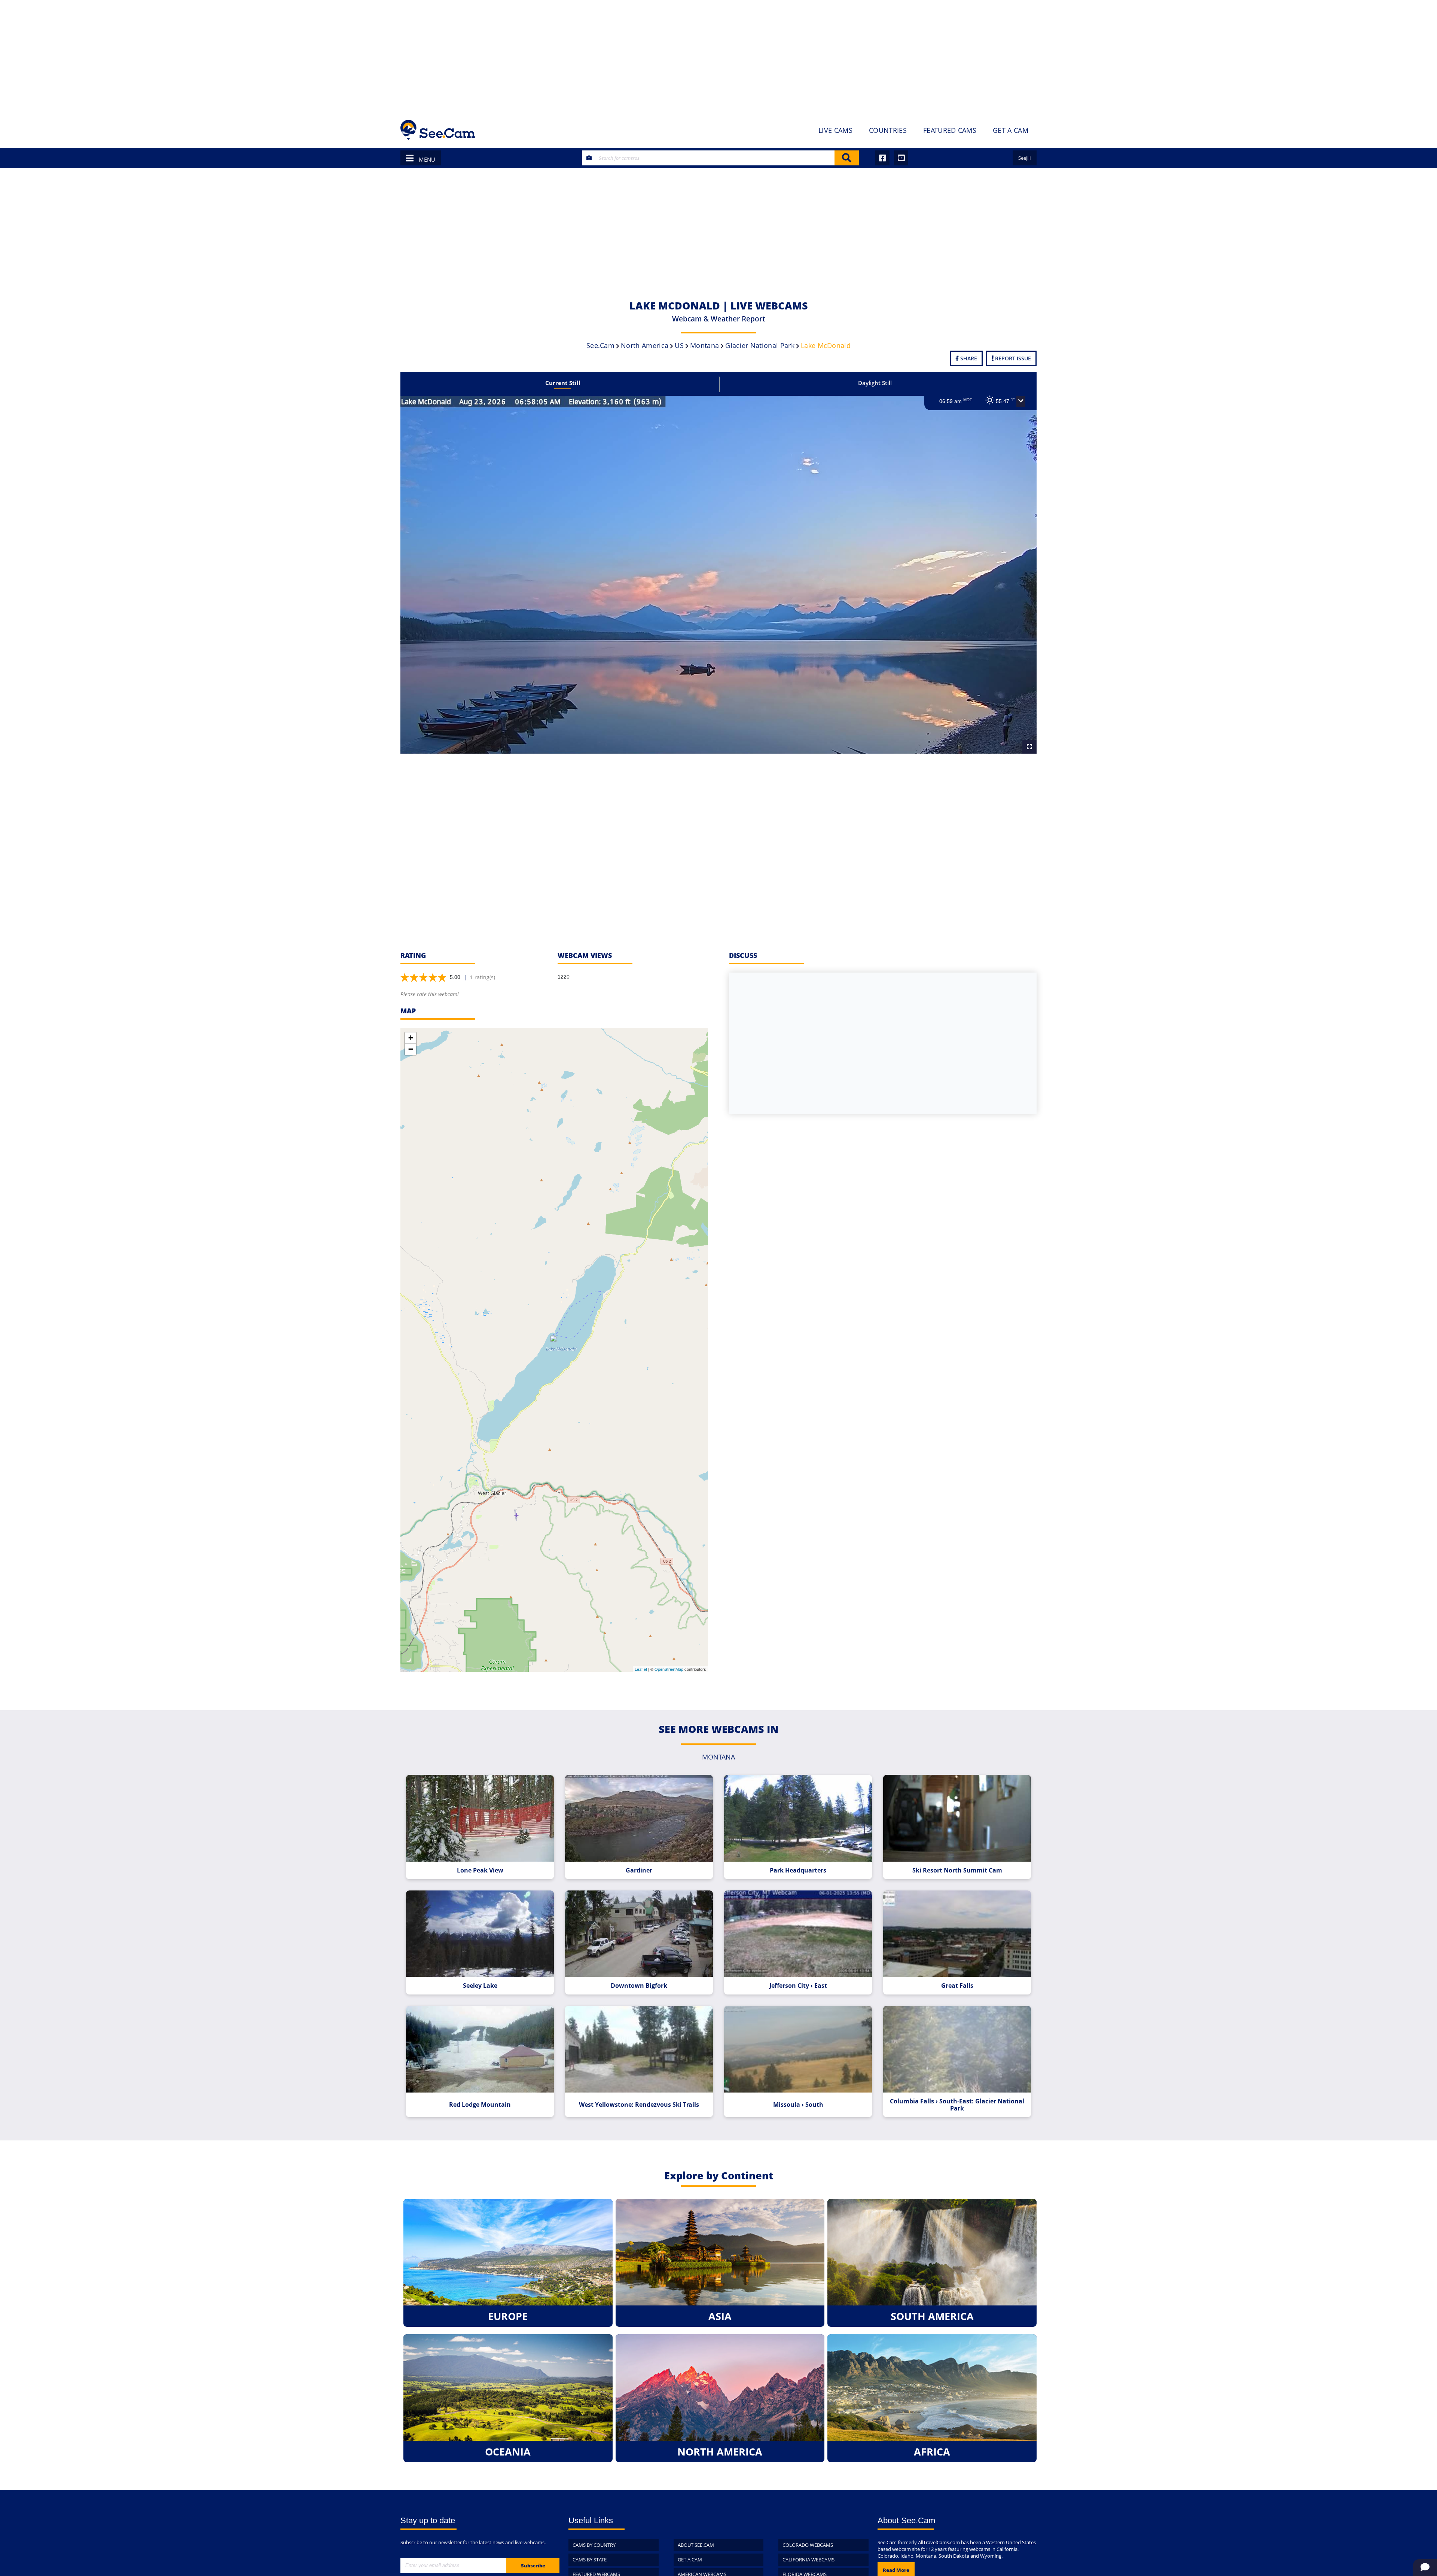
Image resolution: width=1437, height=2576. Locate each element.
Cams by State (590, 2560)
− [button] (411, 1049)
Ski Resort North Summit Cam (957, 1870)
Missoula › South (798, 2105)
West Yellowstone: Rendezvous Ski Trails (639, 2105)
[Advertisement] (718, 56)
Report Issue (1012, 358)
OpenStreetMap (669, 1669)
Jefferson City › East (798, 1986)
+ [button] (411, 1038)
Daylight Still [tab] (875, 383)
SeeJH (1025, 158)
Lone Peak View (480, 1870)
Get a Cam (690, 2560)
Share (968, 358)
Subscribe (533, 2566)
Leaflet (641, 1669)
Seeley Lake (480, 1986)
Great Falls (957, 1986)
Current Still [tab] (563, 383)
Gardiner (639, 1870)
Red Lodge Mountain (480, 2105)
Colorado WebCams (808, 2545)
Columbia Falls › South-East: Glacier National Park (957, 2105)
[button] (1021, 402)
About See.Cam (696, 2545)
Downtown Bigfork (639, 1986)
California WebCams (808, 2560)
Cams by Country (594, 2545)
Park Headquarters (798, 1870)
